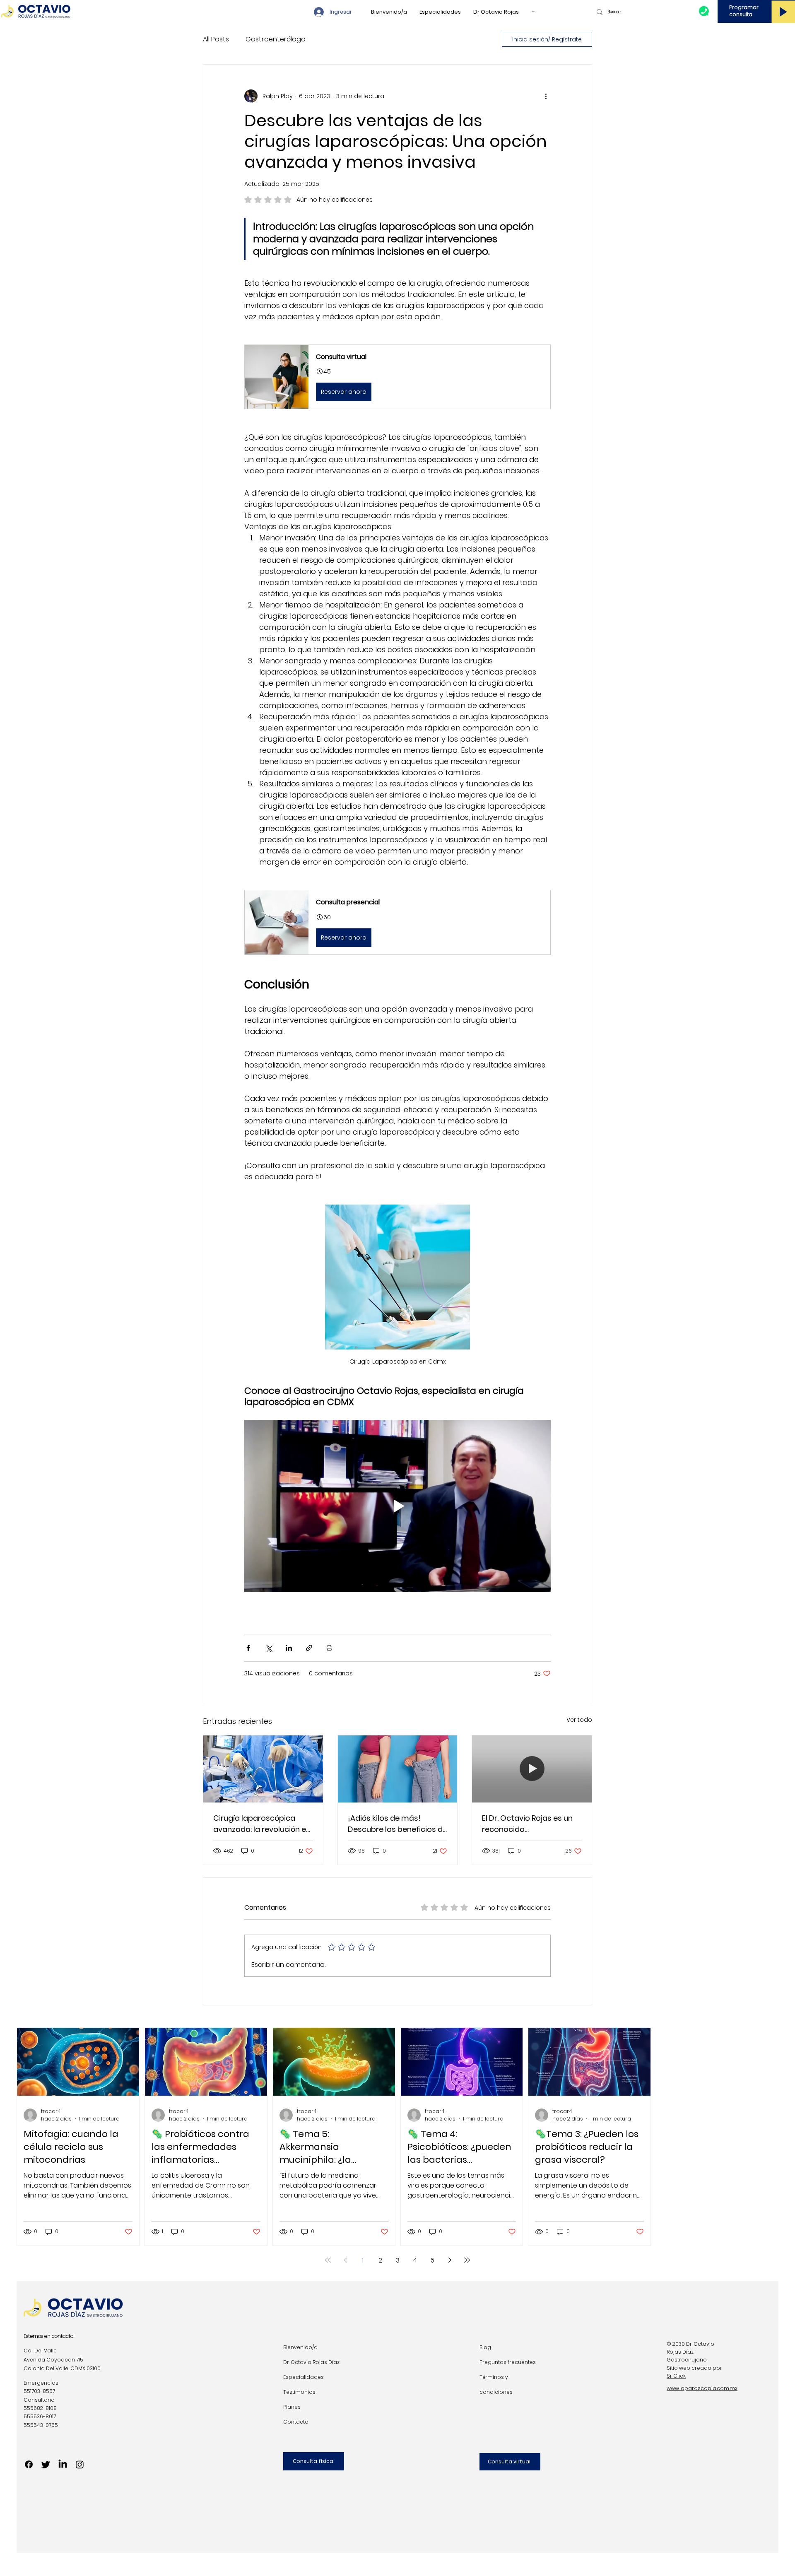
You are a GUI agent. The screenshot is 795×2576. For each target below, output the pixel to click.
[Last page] (467, 2260)
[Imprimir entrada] (329, 1648)
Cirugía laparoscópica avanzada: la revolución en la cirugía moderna (262, 1824)
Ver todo (579, 1720)
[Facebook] (29, 2464)
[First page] (328, 2260)
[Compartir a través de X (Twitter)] (269, 1648)
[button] (397, 377)
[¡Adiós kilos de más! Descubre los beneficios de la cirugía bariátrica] (398, 1769)
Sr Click (676, 2376)
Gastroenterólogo (276, 39)
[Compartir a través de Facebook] (248, 1648)
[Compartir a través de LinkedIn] (289, 1648)
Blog (485, 2347)
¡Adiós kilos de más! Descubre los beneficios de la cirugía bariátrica (397, 1824)
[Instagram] (80, 2464)
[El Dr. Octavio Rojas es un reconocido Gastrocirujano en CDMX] (532, 1769)
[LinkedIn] (63, 2464)
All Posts (216, 39)
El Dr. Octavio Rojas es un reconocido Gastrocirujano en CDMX (527, 1824)
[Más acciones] (546, 96)
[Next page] (450, 2260)
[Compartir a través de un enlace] (309, 1648)
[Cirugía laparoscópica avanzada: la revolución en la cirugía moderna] (263, 1769)
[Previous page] (345, 2260)
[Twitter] (46, 2464)
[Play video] (397, 1506)
